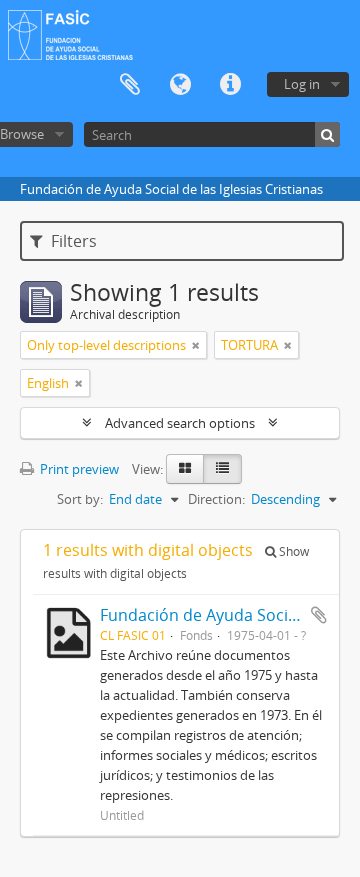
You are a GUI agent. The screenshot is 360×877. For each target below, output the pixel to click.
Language (180, 85)
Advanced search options (180, 423)
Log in (302, 84)
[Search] (327, 134)
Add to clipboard (319, 615)
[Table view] (222, 469)
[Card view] (185, 469)
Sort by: (80, 499)
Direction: (216, 499)
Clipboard (130, 85)
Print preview (78, 469)
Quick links (230, 85)
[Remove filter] (196, 345)
